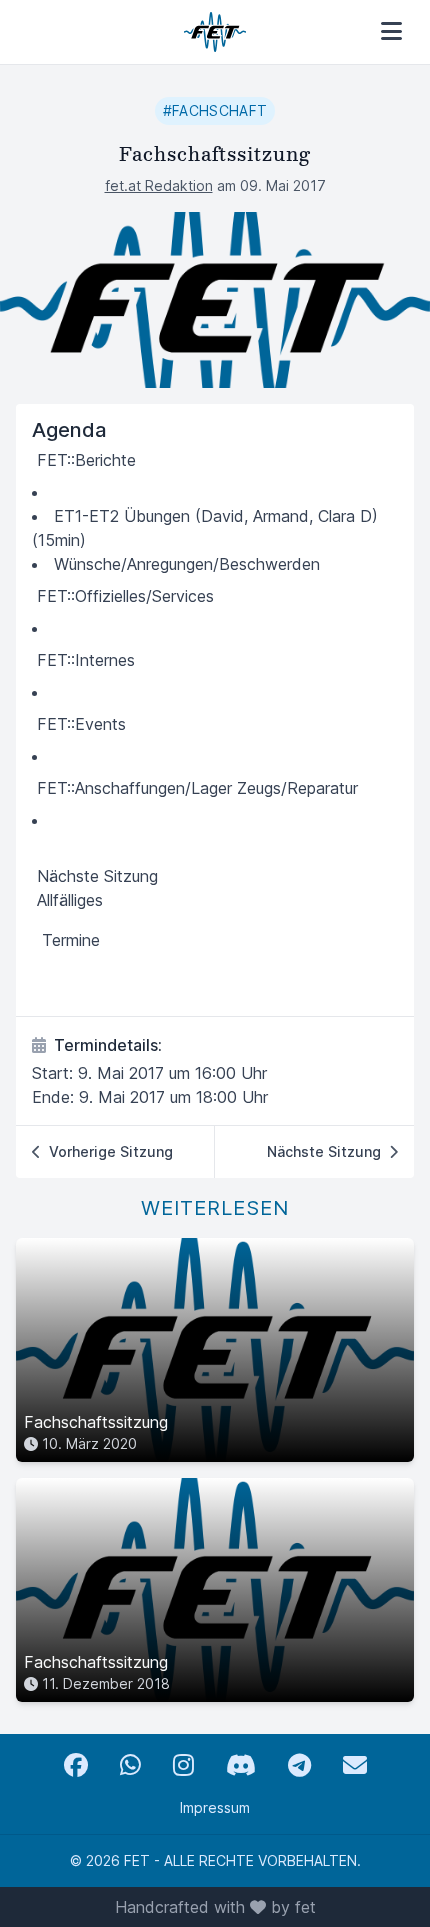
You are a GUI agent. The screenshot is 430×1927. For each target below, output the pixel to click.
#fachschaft (215, 110)
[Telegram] (299, 1765)
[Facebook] (76, 1765)
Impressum (215, 1807)
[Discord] (241, 1765)
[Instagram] (183, 1765)
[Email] (355, 1765)
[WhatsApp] (130, 1765)
